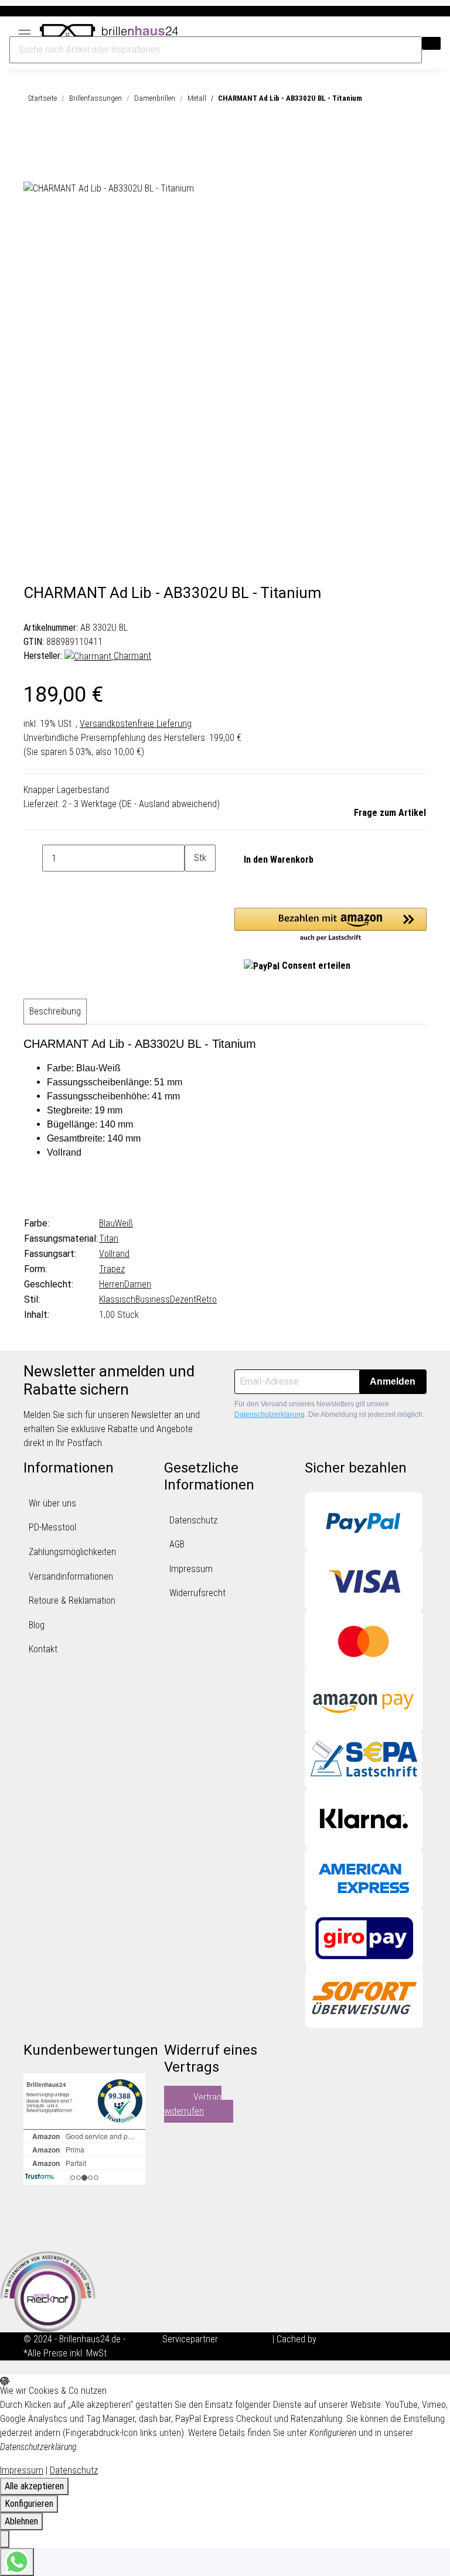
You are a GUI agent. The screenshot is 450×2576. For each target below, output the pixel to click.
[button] (415, 31)
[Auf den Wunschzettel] (54, 168)
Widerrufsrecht (197, 1593)
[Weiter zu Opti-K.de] (48, 2290)
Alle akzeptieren (34, 2486)
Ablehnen (21, 2521)
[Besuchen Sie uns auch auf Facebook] (33, 2206)
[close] (33, 141)
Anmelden (393, 1381)
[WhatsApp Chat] (17, 2562)
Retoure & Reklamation (72, 1600)
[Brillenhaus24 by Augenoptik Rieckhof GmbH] (109, 29)
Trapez (112, 1269)
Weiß (124, 1223)
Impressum (191, 1569)
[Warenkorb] (435, 31)
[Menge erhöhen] (194, 885)
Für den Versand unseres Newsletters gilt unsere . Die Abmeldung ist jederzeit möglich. (329, 1409)
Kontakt (43, 1649)
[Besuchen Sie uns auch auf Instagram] (33, 2235)
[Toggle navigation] (25, 30)
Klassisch (117, 1299)
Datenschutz (193, 1520)
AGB (177, 1544)
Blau (107, 1223)
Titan (109, 1239)
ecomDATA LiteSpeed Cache (373, 2339)
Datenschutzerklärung (270, 1415)
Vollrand (114, 1254)
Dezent (183, 1299)
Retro (207, 1299)
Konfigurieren (29, 2504)
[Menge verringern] (33, 858)
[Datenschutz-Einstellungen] (5, 2539)
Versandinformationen (71, 1576)
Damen (138, 1284)
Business (153, 1299)
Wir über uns (52, 1503)
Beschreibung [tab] (55, 1011)
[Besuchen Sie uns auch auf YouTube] (33, 2220)
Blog (37, 1625)
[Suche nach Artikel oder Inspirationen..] (431, 43)
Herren (112, 1284)
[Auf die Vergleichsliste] (33, 168)
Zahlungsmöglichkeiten (72, 1552)
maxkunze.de (246, 2339)
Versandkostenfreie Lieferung (136, 724)
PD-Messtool (52, 1527)
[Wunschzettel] (425, 31)
